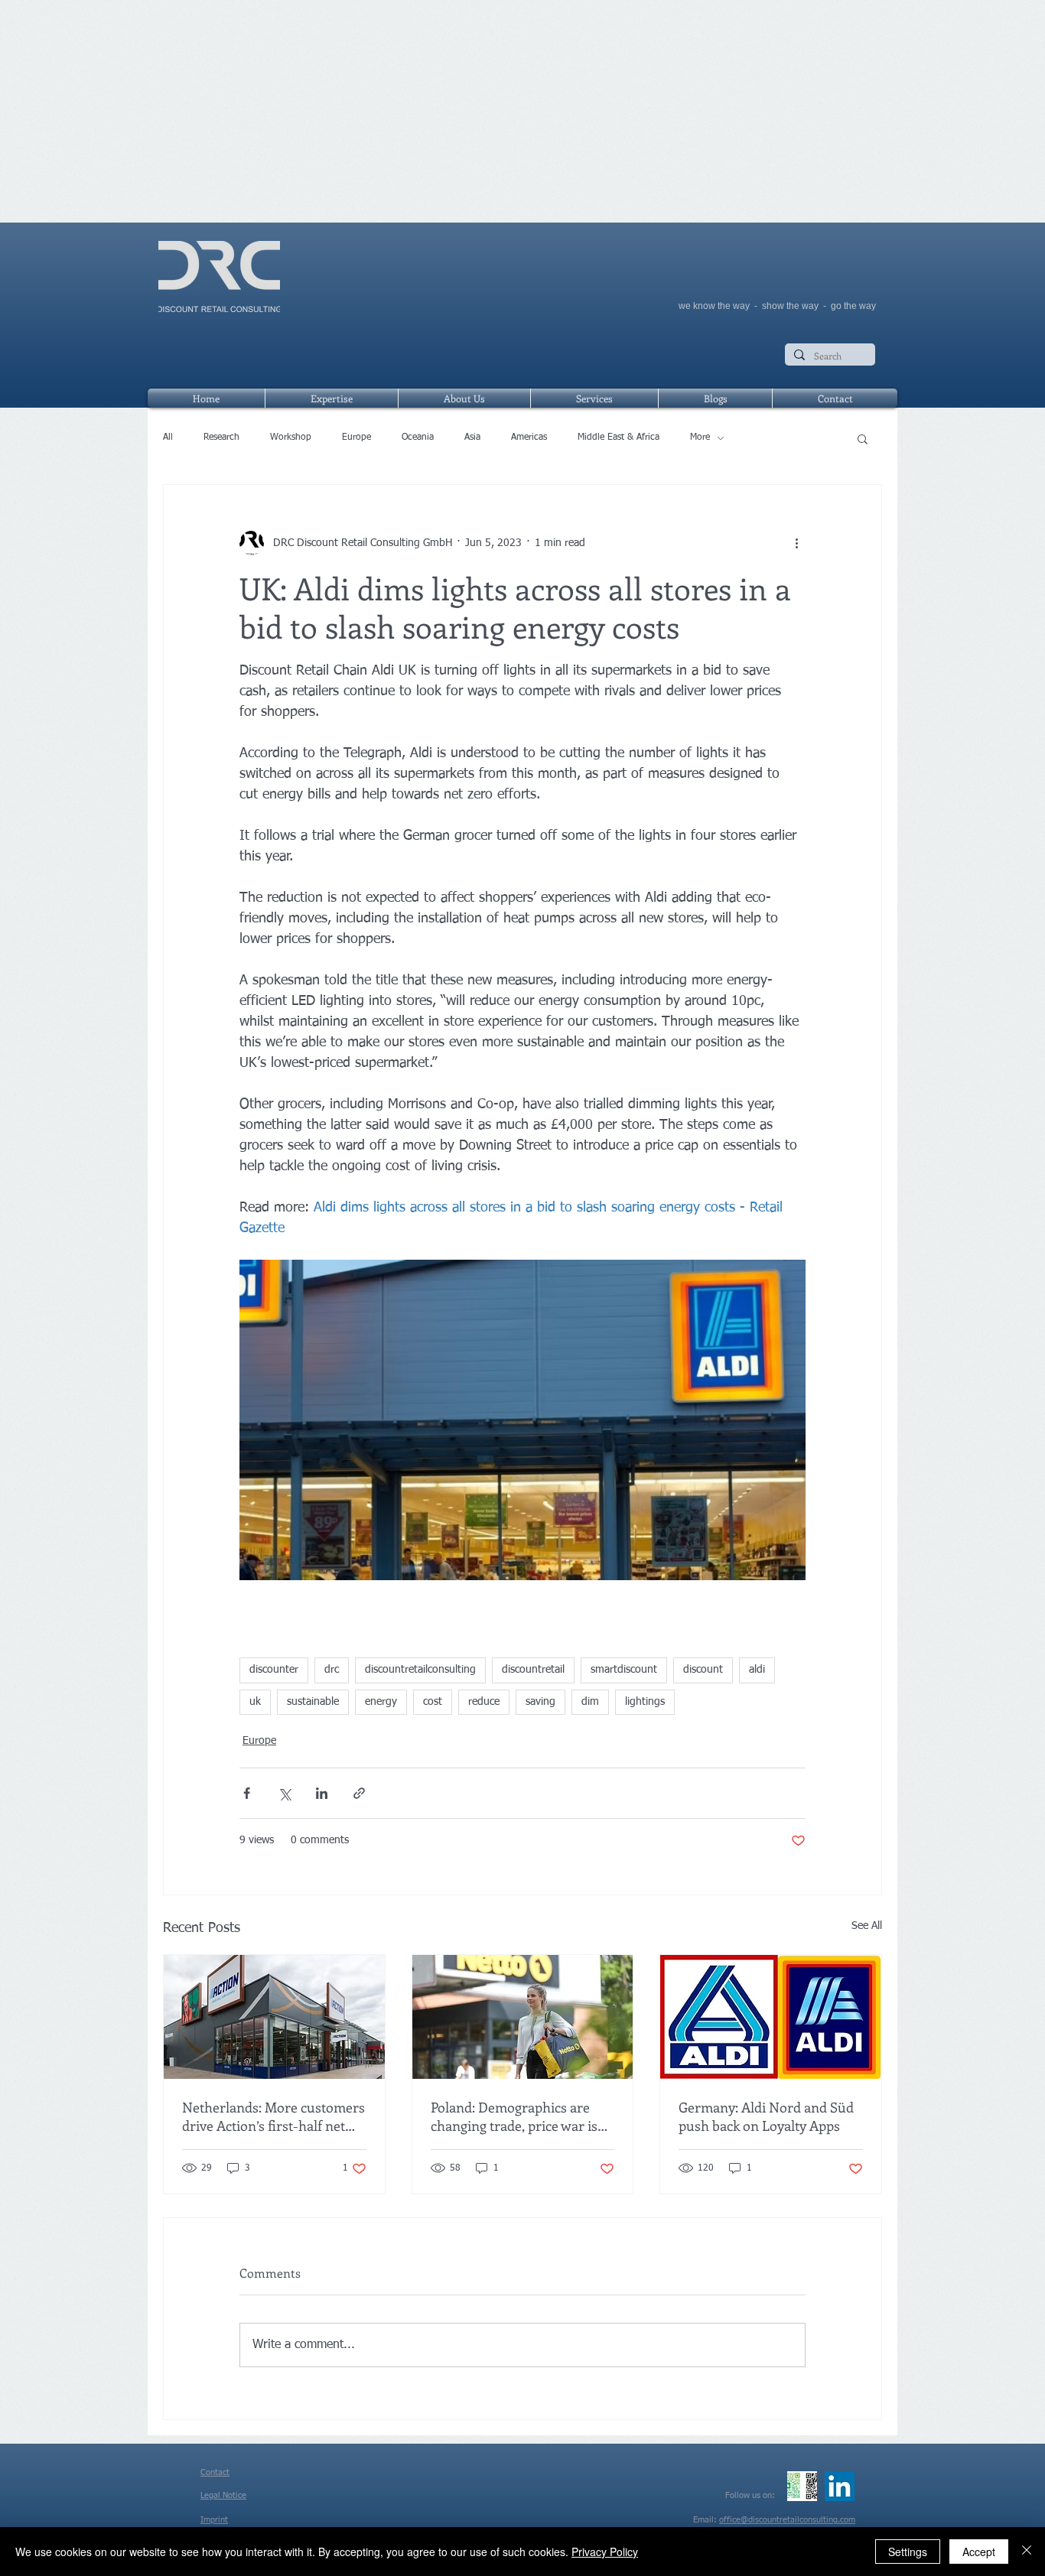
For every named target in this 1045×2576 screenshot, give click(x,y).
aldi (757, 1670)
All (168, 437)
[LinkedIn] (840, 2486)
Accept (979, 2552)
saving (540, 1702)
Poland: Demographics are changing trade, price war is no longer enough (514, 2116)
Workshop (291, 437)
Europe (356, 437)
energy (381, 1702)
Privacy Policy (605, 2552)
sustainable (313, 1702)
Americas (529, 437)
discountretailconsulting (420, 1670)
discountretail (533, 1670)
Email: (706, 2520)
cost (433, 1702)
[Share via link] (359, 1793)
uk (255, 1702)
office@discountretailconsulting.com (787, 2520)
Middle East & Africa (619, 437)
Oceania (418, 437)
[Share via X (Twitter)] (284, 1793)
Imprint (214, 2520)
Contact (215, 2472)
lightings (645, 1702)
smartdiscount (624, 1670)
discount (703, 1670)
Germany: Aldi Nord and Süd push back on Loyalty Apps (766, 2116)
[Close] (1027, 2552)
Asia (472, 437)
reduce (484, 1702)
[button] (863, 438)
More (700, 437)
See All (867, 1926)
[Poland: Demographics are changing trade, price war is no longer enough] (523, 2017)
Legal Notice (223, 2495)
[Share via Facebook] (247, 1793)
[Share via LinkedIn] (322, 1793)
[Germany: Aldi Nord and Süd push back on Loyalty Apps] (771, 2017)
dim (590, 1702)
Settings (908, 2552)
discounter (274, 1670)
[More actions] (796, 543)
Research (221, 437)
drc (332, 1670)
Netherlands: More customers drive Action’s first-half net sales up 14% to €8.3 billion (273, 2116)
